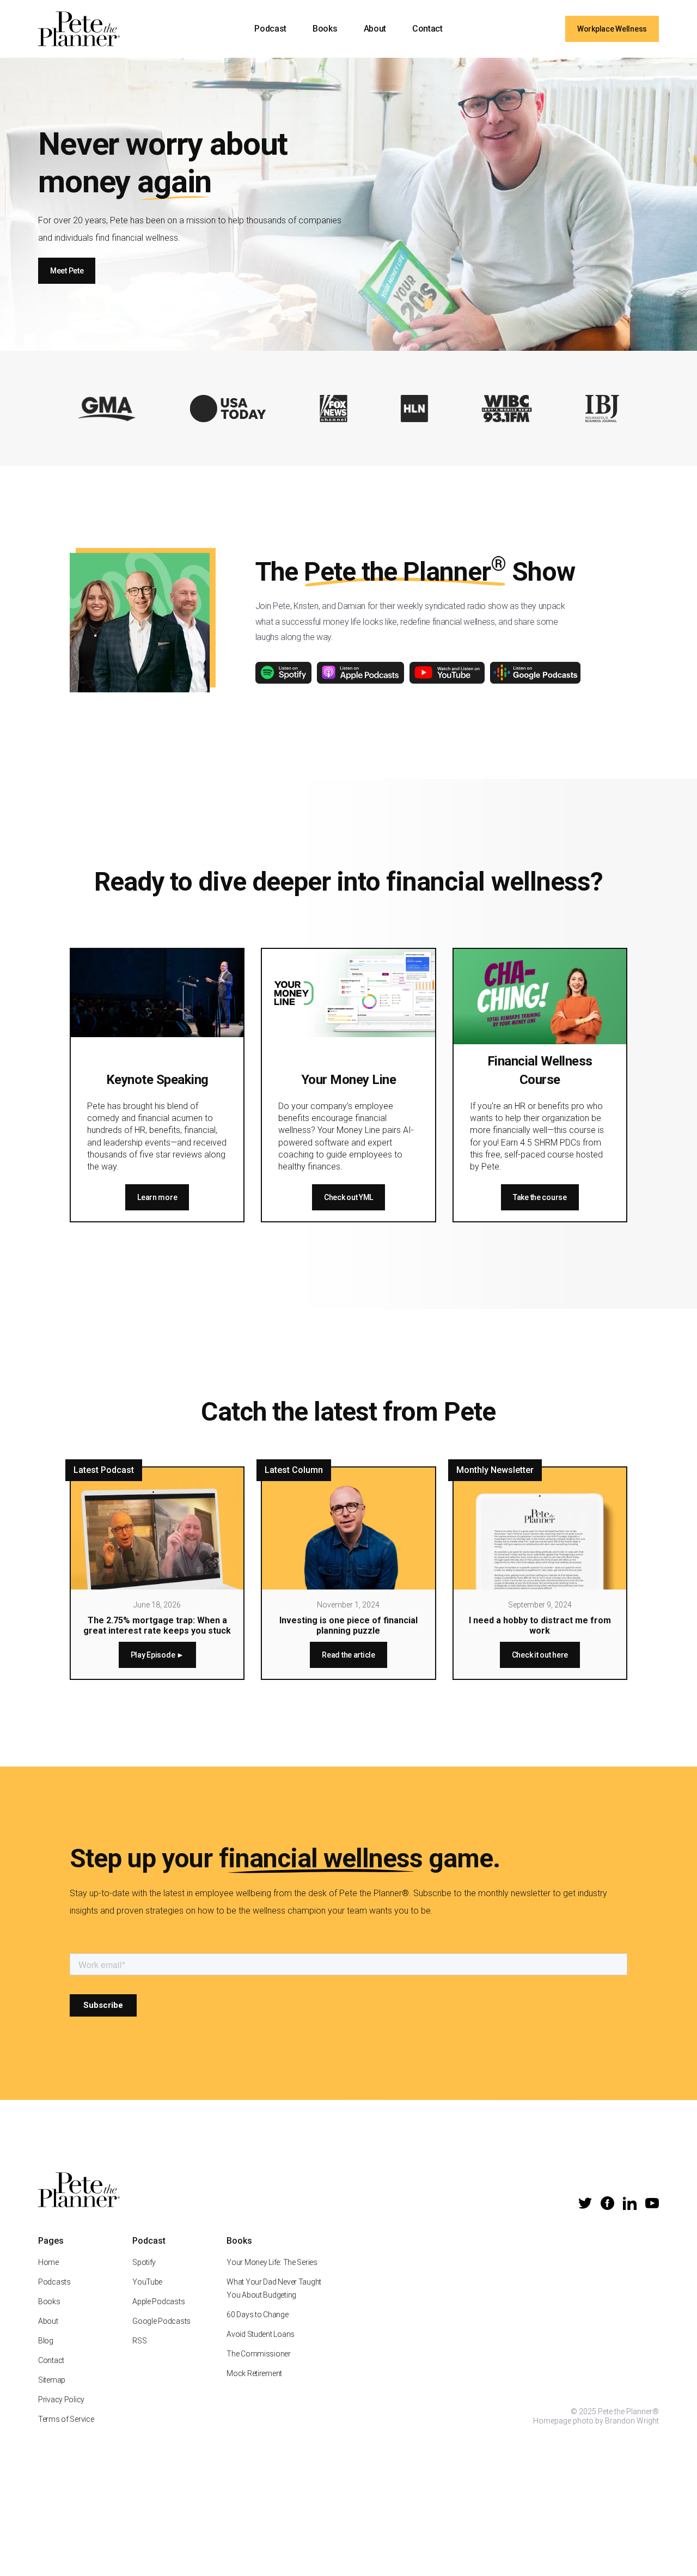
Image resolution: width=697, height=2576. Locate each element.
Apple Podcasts (158, 2301)
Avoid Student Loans (261, 2334)
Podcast (270, 29)
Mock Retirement (254, 2373)
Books (325, 29)
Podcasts (54, 2282)
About (375, 29)
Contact (427, 29)
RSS (139, 2341)
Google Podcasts (161, 2321)
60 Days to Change (257, 2315)
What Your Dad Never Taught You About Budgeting (274, 2288)
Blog (46, 2341)
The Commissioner (259, 2354)
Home (48, 2262)
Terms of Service (66, 2419)
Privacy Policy (61, 2400)
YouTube (147, 2282)
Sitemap (52, 2380)
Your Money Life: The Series (272, 2262)
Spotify (144, 2262)
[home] (79, 29)
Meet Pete (67, 271)
